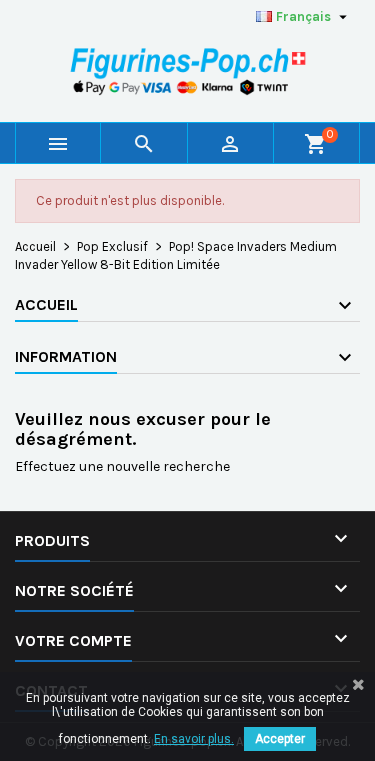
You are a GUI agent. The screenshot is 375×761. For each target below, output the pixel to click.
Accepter (280, 739)
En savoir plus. (194, 739)
